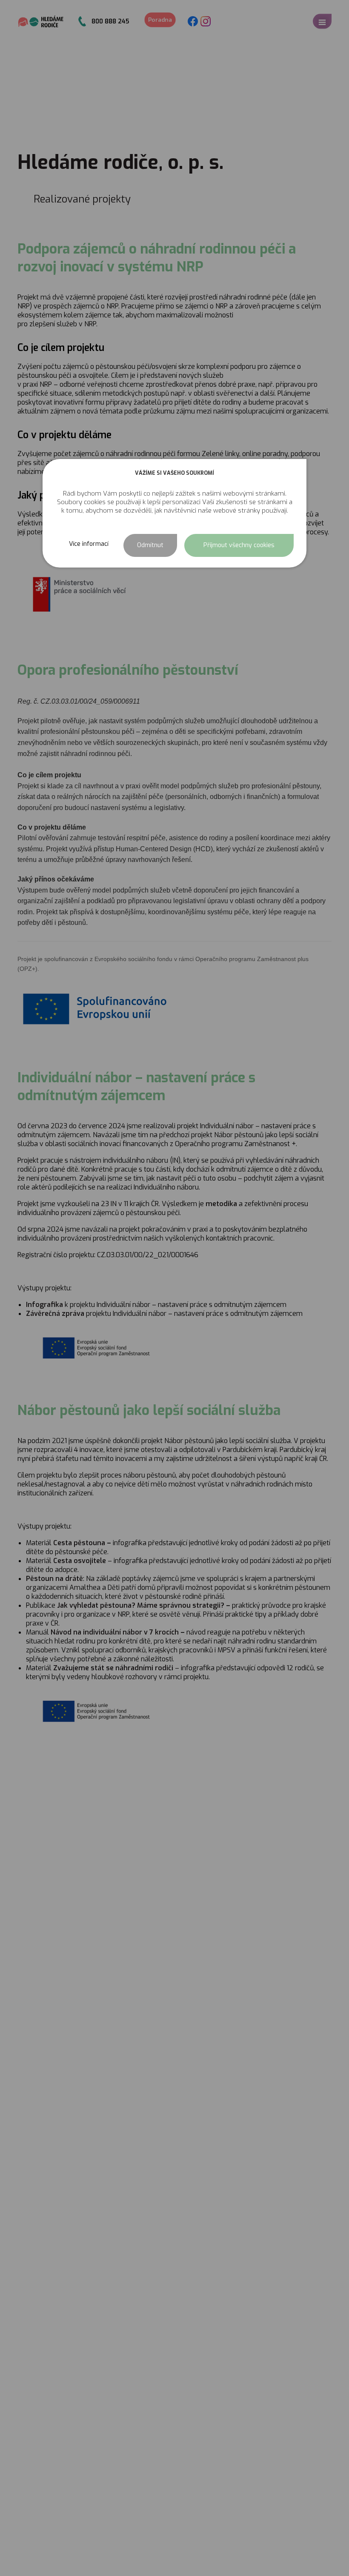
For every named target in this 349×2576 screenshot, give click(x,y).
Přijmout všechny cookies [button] (239, 545)
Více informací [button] (89, 544)
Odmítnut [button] (150, 545)
